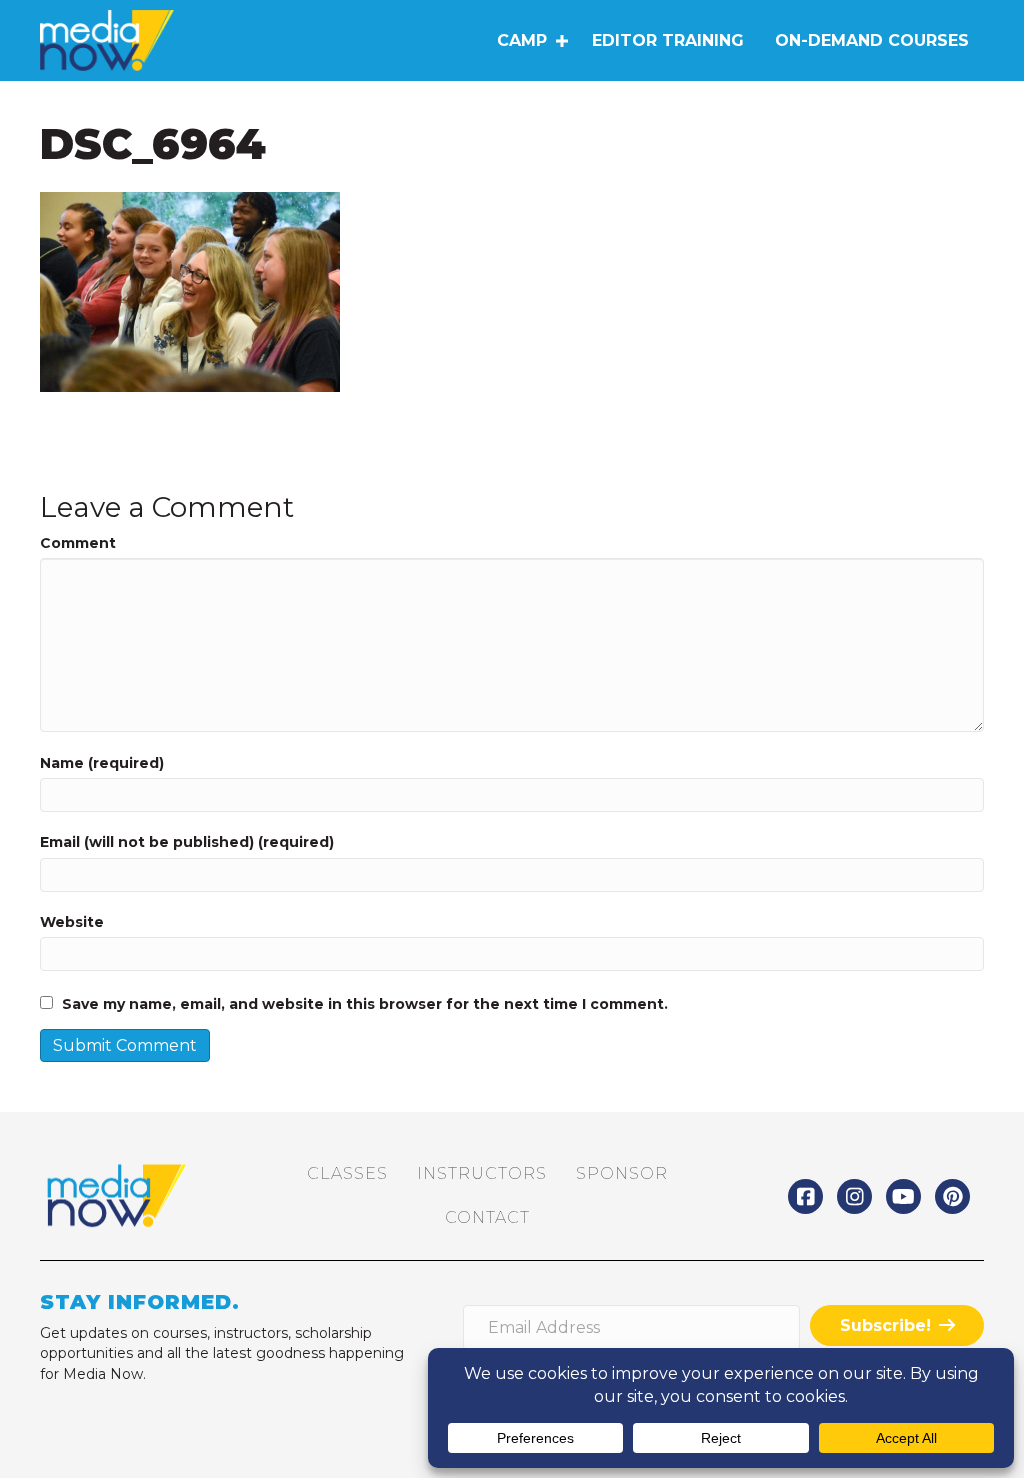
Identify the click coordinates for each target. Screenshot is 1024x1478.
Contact (487, 1217)
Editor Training (668, 40)
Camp (522, 40)
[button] (561, 41)
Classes (347, 1173)
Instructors (482, 1173)
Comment (78, 543)
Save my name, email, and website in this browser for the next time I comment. (365, 1004)
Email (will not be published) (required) (187, 842)
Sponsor (622, 1173)
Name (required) (102, 763)
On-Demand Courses (872, 40)
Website (72, 922)
